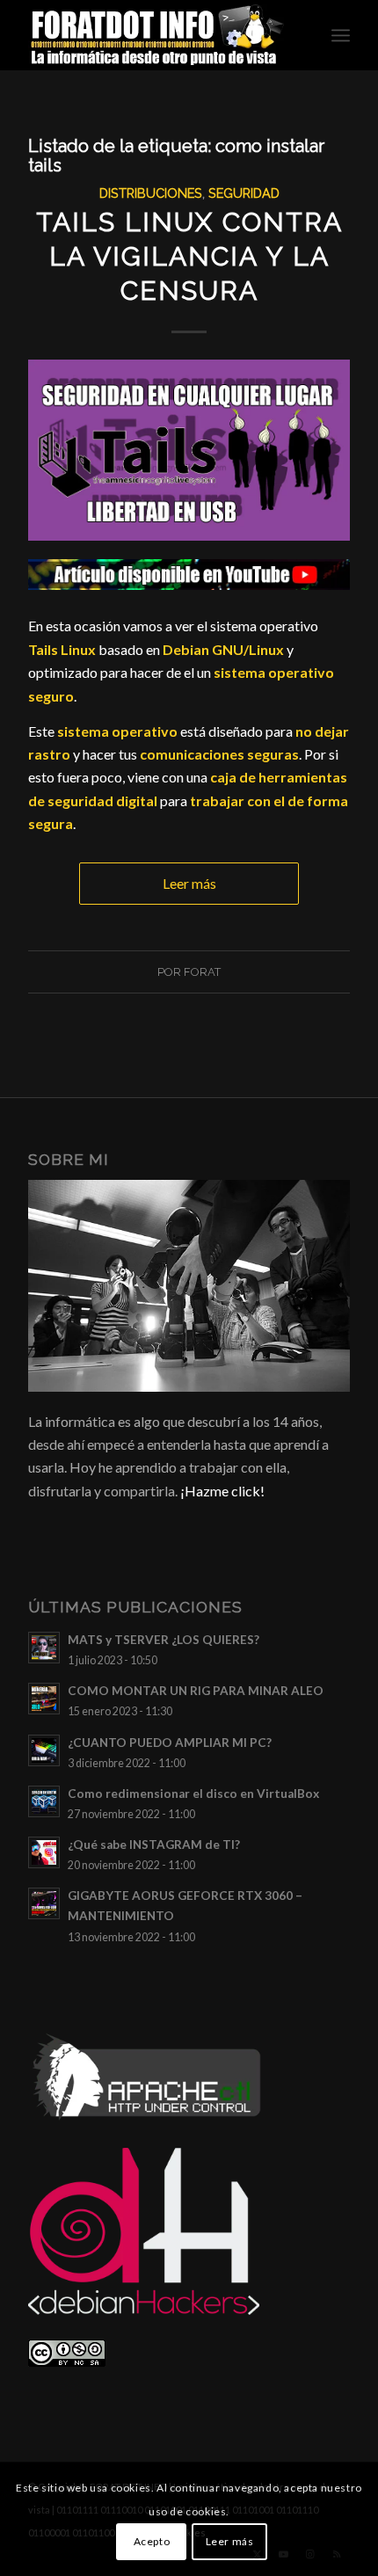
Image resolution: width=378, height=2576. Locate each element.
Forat (202, 972)
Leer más (189, 883)
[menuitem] (341, 35)
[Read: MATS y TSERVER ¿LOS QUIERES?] (44, 1648)
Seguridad (244, 193)
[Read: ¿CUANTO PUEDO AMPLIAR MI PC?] (44, 1750)
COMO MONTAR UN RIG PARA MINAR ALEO (196, 1691)
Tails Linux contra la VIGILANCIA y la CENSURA (189, 256)
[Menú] (341, 35)
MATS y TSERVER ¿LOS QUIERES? (164, 1640)
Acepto (152, 2541)
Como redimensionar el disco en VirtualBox (193, 1794)
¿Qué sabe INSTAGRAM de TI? (154, 1845)
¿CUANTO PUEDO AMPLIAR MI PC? (170, 1743)
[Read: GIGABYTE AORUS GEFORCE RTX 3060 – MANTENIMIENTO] (44, 1903)
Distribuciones (151, 193)
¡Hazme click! (222, 1491)
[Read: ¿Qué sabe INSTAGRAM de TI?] (44, 1852)
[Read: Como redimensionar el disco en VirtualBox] (44, 1801)
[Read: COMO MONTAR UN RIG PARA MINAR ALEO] (44, 1699)
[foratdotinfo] (156, 35)
